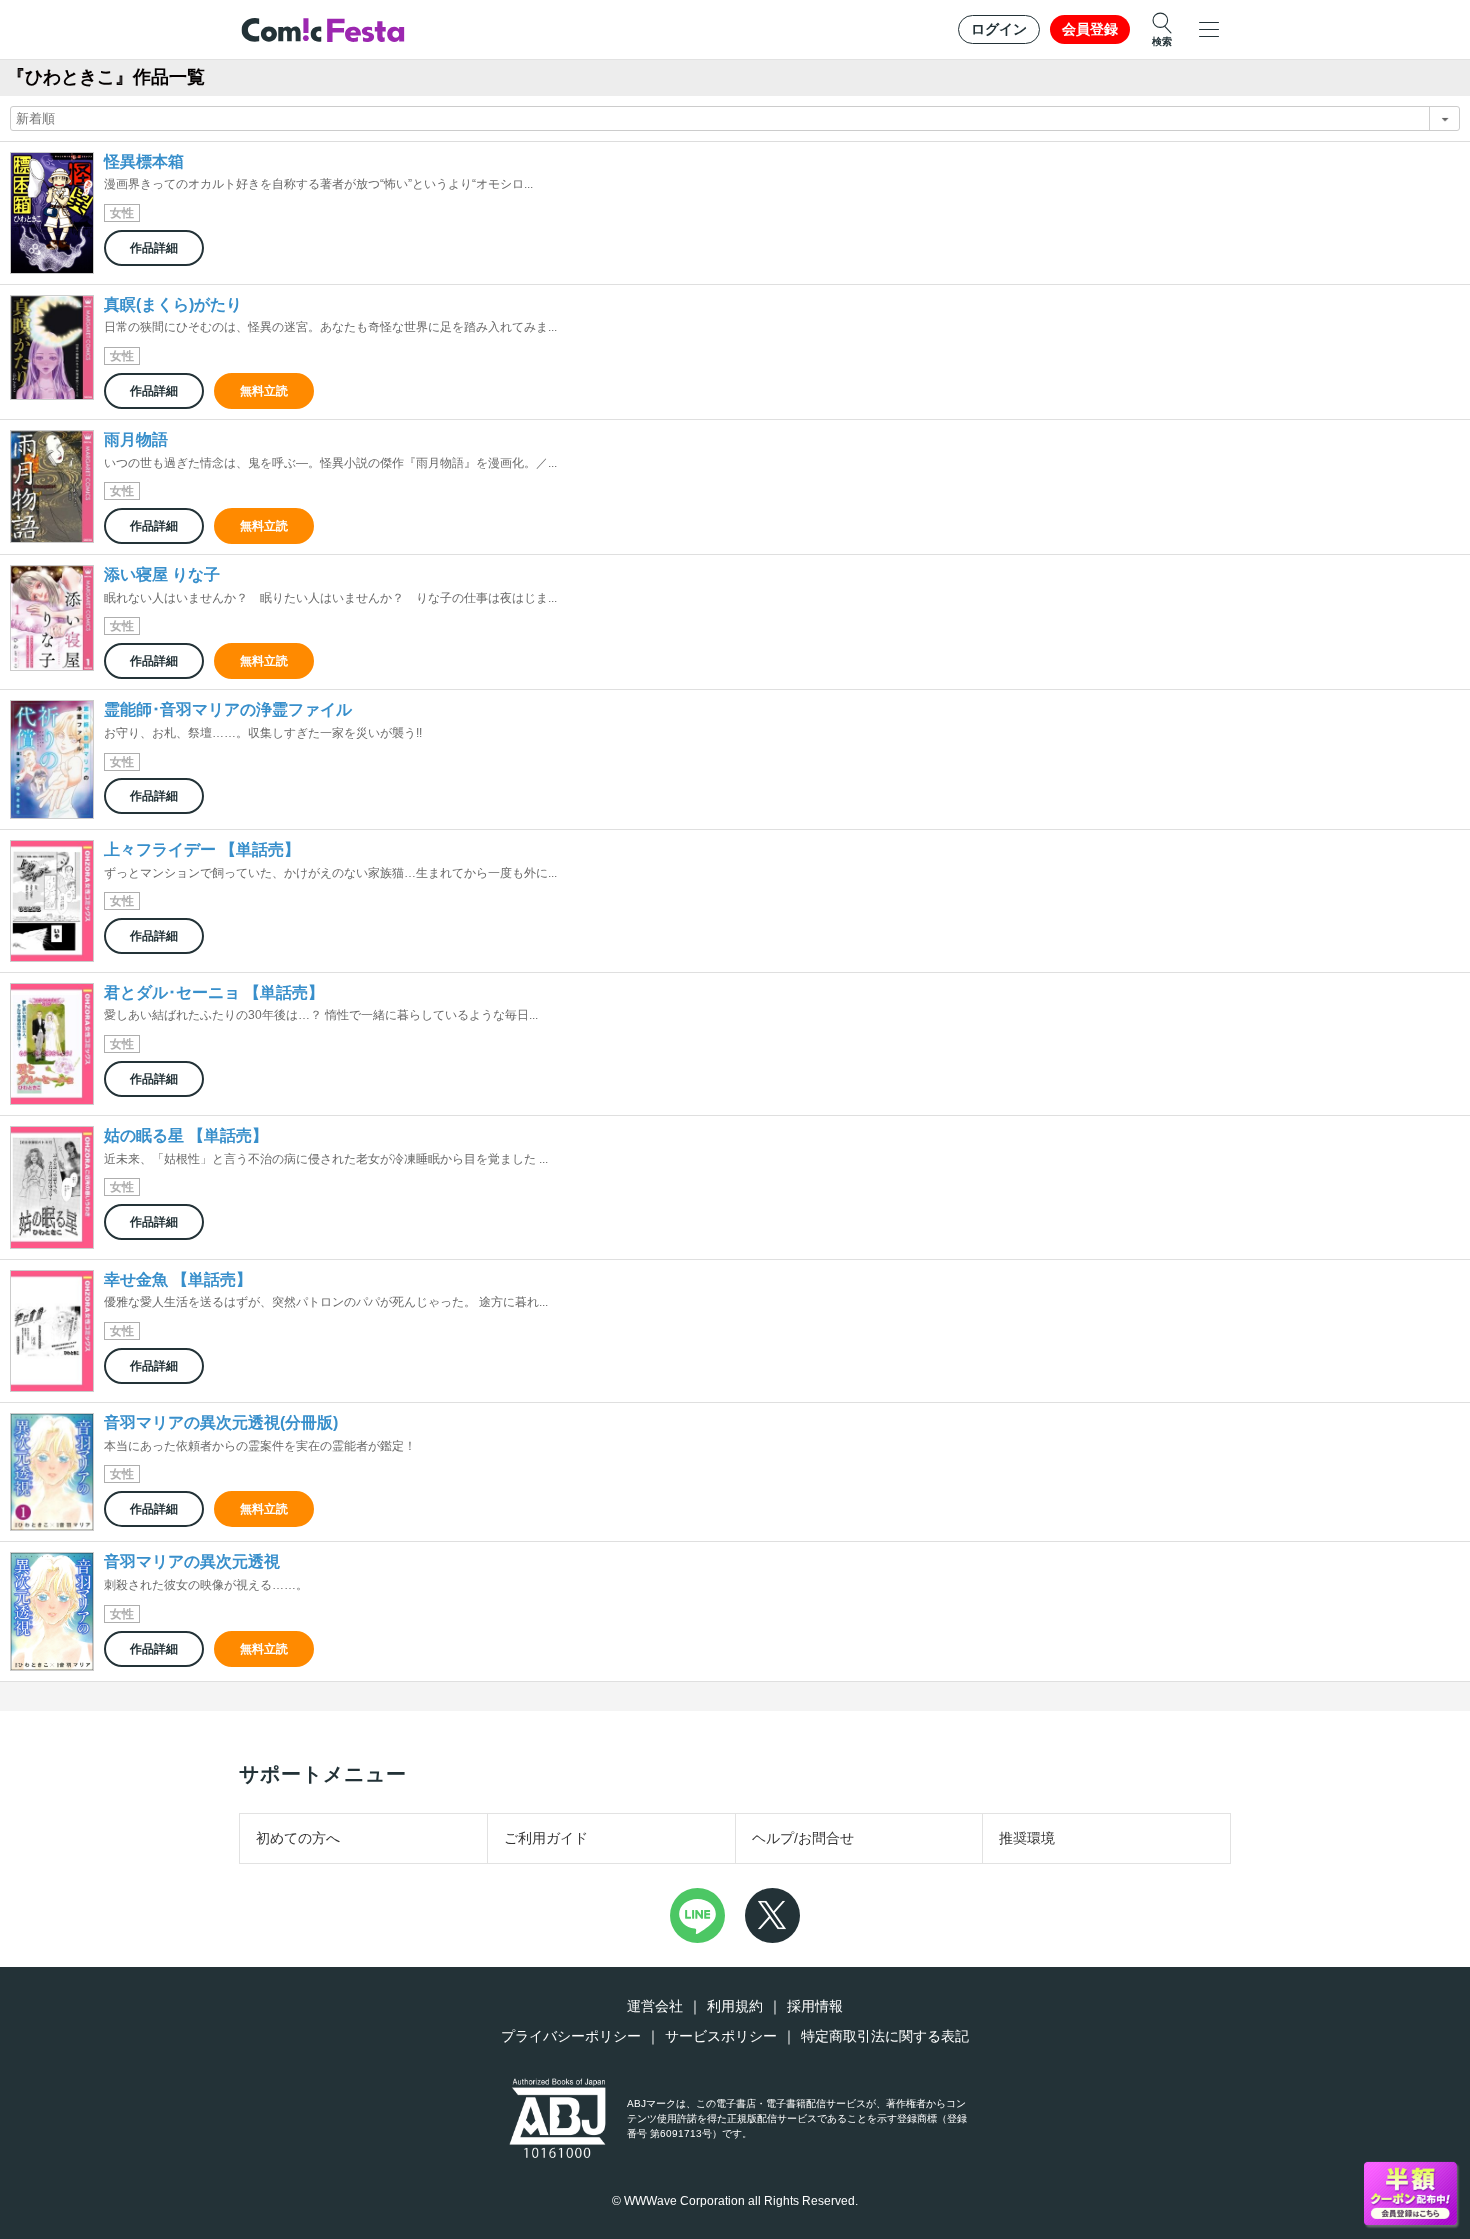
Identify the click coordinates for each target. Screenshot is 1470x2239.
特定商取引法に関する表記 (885, 2036)
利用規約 (735, 2006)
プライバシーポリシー (571, 2036)
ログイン (999, 29)
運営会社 (655, 2006)
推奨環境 (1027, 1838)
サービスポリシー (721, 2036)
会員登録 (1090, 29)
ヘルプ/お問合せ (803, 1838)
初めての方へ (298, 1838)
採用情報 (815, 2006)
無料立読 (264, 391)
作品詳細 (154, 248)
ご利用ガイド (546, 1838)
